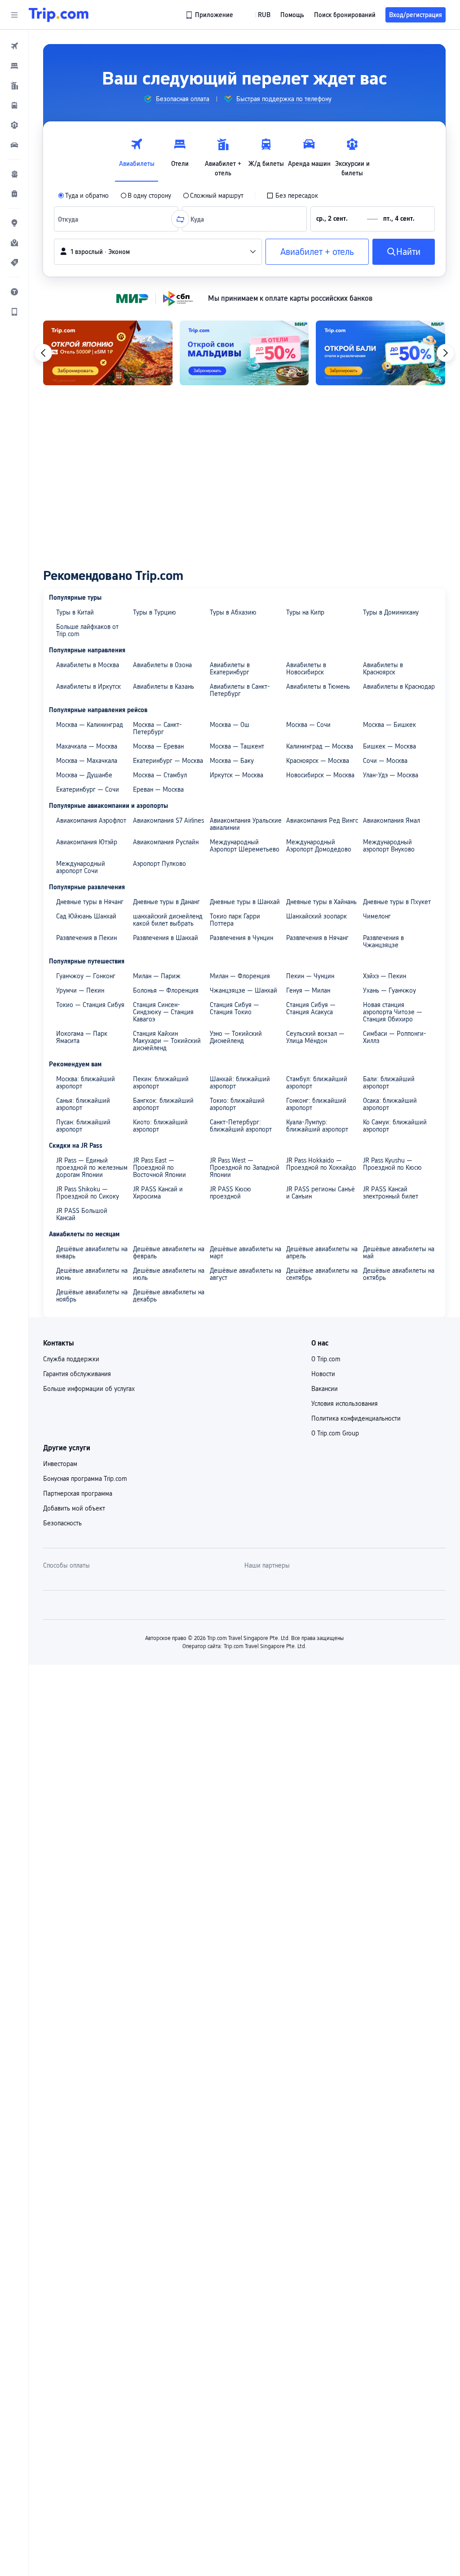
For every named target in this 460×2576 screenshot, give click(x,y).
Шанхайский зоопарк (316, 916)
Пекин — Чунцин (310, 976)
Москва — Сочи (308, 725)
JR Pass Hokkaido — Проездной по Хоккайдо (321, 1164)
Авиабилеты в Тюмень (318, 686)
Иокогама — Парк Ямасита (82, 1037)
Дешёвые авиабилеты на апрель (322, 1252)
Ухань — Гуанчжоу (389, 990)
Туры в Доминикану (391, 612)
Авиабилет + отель (317, 252)
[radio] (83, 196)
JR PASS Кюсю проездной (230, 1193)
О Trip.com (326, 1359)
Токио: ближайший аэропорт (237, 1104)
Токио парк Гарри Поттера (235, 920)
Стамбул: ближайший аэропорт (317, 1083)
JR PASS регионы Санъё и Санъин (321, 1193)
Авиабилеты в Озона (162, 665)
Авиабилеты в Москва (88, 665)
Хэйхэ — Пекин (385, 976)
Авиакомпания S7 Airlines (168, 820)
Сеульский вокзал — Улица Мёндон (315, 1037)
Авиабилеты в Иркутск (88, 686)
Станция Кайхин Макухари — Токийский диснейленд (167, 1041)
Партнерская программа (78, 1493)
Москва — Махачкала (87, 761)
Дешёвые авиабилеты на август (245, 1274)
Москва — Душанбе (84, 775)
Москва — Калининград (90, 725)
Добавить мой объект (74, 1508)
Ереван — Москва (158, 789)
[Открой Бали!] (380, 353)
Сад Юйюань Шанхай (86, 916)
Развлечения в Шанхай (166, 938)
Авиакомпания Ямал (391, 820)
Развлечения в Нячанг (317, 938)
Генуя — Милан (308, 990)
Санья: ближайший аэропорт (83, 1104)
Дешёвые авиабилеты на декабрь (169, 1296)
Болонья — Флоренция (166, 990)
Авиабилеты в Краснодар (399, 686)
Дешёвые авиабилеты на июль (169, 1274)
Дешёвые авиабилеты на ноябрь (92, 1296)
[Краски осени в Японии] (108, 353)
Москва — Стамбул (160, 775)
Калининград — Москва (320, 746)
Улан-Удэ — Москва (391, 775)
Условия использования (345, 1404)
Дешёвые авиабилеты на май (399, 1252)
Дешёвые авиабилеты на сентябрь (322, 1274)
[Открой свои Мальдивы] (244, 353)
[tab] (137, 155)
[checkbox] (292, 196)
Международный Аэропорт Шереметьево (245, 846)
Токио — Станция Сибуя (90, 1005)
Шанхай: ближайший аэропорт (240, 1083)
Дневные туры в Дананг (166, 902)
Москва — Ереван (158, 746)
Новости (323, 1374)
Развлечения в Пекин (86, 938)
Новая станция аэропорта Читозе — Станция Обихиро (393, 1012)
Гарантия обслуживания (77, 1374)
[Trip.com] (59, 15)
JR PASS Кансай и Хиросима (158, 1193)
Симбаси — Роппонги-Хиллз (395, 1037)
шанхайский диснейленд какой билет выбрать (168, 920)
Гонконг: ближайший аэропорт (316, 1104)
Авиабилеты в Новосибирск (306, 669)
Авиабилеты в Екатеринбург (230, 669)
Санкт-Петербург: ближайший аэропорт (241, 1126)
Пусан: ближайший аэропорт (83, 1126)
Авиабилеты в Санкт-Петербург (240, 690)
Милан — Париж (157, 976)
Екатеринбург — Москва (168, 761)
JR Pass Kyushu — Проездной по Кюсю (392, 1164)
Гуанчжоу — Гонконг (86, 976)
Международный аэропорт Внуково (389, 846)
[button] (14, 15)
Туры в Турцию (155, 612)
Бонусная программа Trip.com (85, 1479)
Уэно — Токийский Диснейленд (236, 1037)
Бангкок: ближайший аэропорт (163, 1104)
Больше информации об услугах (89, 1389)
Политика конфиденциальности (356, 1418)
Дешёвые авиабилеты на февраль (169, 1252)
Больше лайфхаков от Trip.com (87, 630)
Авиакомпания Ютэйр (87, 842)
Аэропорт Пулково (159, 864)
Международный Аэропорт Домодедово (319, 846)
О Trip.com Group (335, 1433)
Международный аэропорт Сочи (81, 867)
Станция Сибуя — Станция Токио (234, 1008)
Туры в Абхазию (233, 612)
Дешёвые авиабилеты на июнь (92, 1274)
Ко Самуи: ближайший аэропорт (395, 1126)
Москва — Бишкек (389, 725)
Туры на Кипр (305, 612)
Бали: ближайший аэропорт (389, 1083)
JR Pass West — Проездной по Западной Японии (245, 1168)
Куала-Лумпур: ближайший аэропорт (317, 1126)
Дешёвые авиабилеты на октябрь (399, 1274)
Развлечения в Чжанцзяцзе (383, 941)
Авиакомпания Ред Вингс (322, 820)
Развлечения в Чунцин (241, 938)
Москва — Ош (230, 725)
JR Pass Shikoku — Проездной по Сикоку (88, 1193)
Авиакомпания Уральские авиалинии (246, 824)
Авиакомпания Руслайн (166, 842)
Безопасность (62, 1523)
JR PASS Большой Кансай (82, 1214)
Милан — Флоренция (240, 976)
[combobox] (70, 219)
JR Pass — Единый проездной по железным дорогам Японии (92, 1168)
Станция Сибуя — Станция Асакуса (311, 1008)
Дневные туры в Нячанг (90, 902)
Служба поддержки (71, 1359)
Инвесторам (60, 1464)
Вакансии (325, 1389)
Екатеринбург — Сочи (88, 789)
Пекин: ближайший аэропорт (161, 1083)
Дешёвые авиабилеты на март (245, 1252)
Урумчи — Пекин (80, 990)
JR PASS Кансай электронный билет (391, 1193)
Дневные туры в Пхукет (397, 902)
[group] (176, 99)
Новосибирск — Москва (320, 775)
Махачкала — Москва (87, 746)
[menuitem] (14, 46)
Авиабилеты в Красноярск (383, 669)
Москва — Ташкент (237, 746)
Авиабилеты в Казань (164, 686)
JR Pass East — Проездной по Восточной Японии (159, 1168)
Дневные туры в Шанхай (245, 902)
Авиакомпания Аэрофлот (91, 820)
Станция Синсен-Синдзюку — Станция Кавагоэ (163, 1012)
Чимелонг (377, 916)
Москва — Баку (232, 761)
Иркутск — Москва (237, 775)
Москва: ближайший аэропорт (86, 1083)
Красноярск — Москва (318, 761)
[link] (210, 15)
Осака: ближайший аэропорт (390, 1104)
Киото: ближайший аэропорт (160, 1126)
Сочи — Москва (385, 761)
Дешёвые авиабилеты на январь (92, 1252)
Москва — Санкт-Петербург (157, 728)
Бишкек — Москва (389, 746)
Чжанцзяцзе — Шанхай (243, 990)
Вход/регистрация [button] (416, 15)
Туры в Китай (75, 612)
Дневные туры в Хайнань (321, 902)
